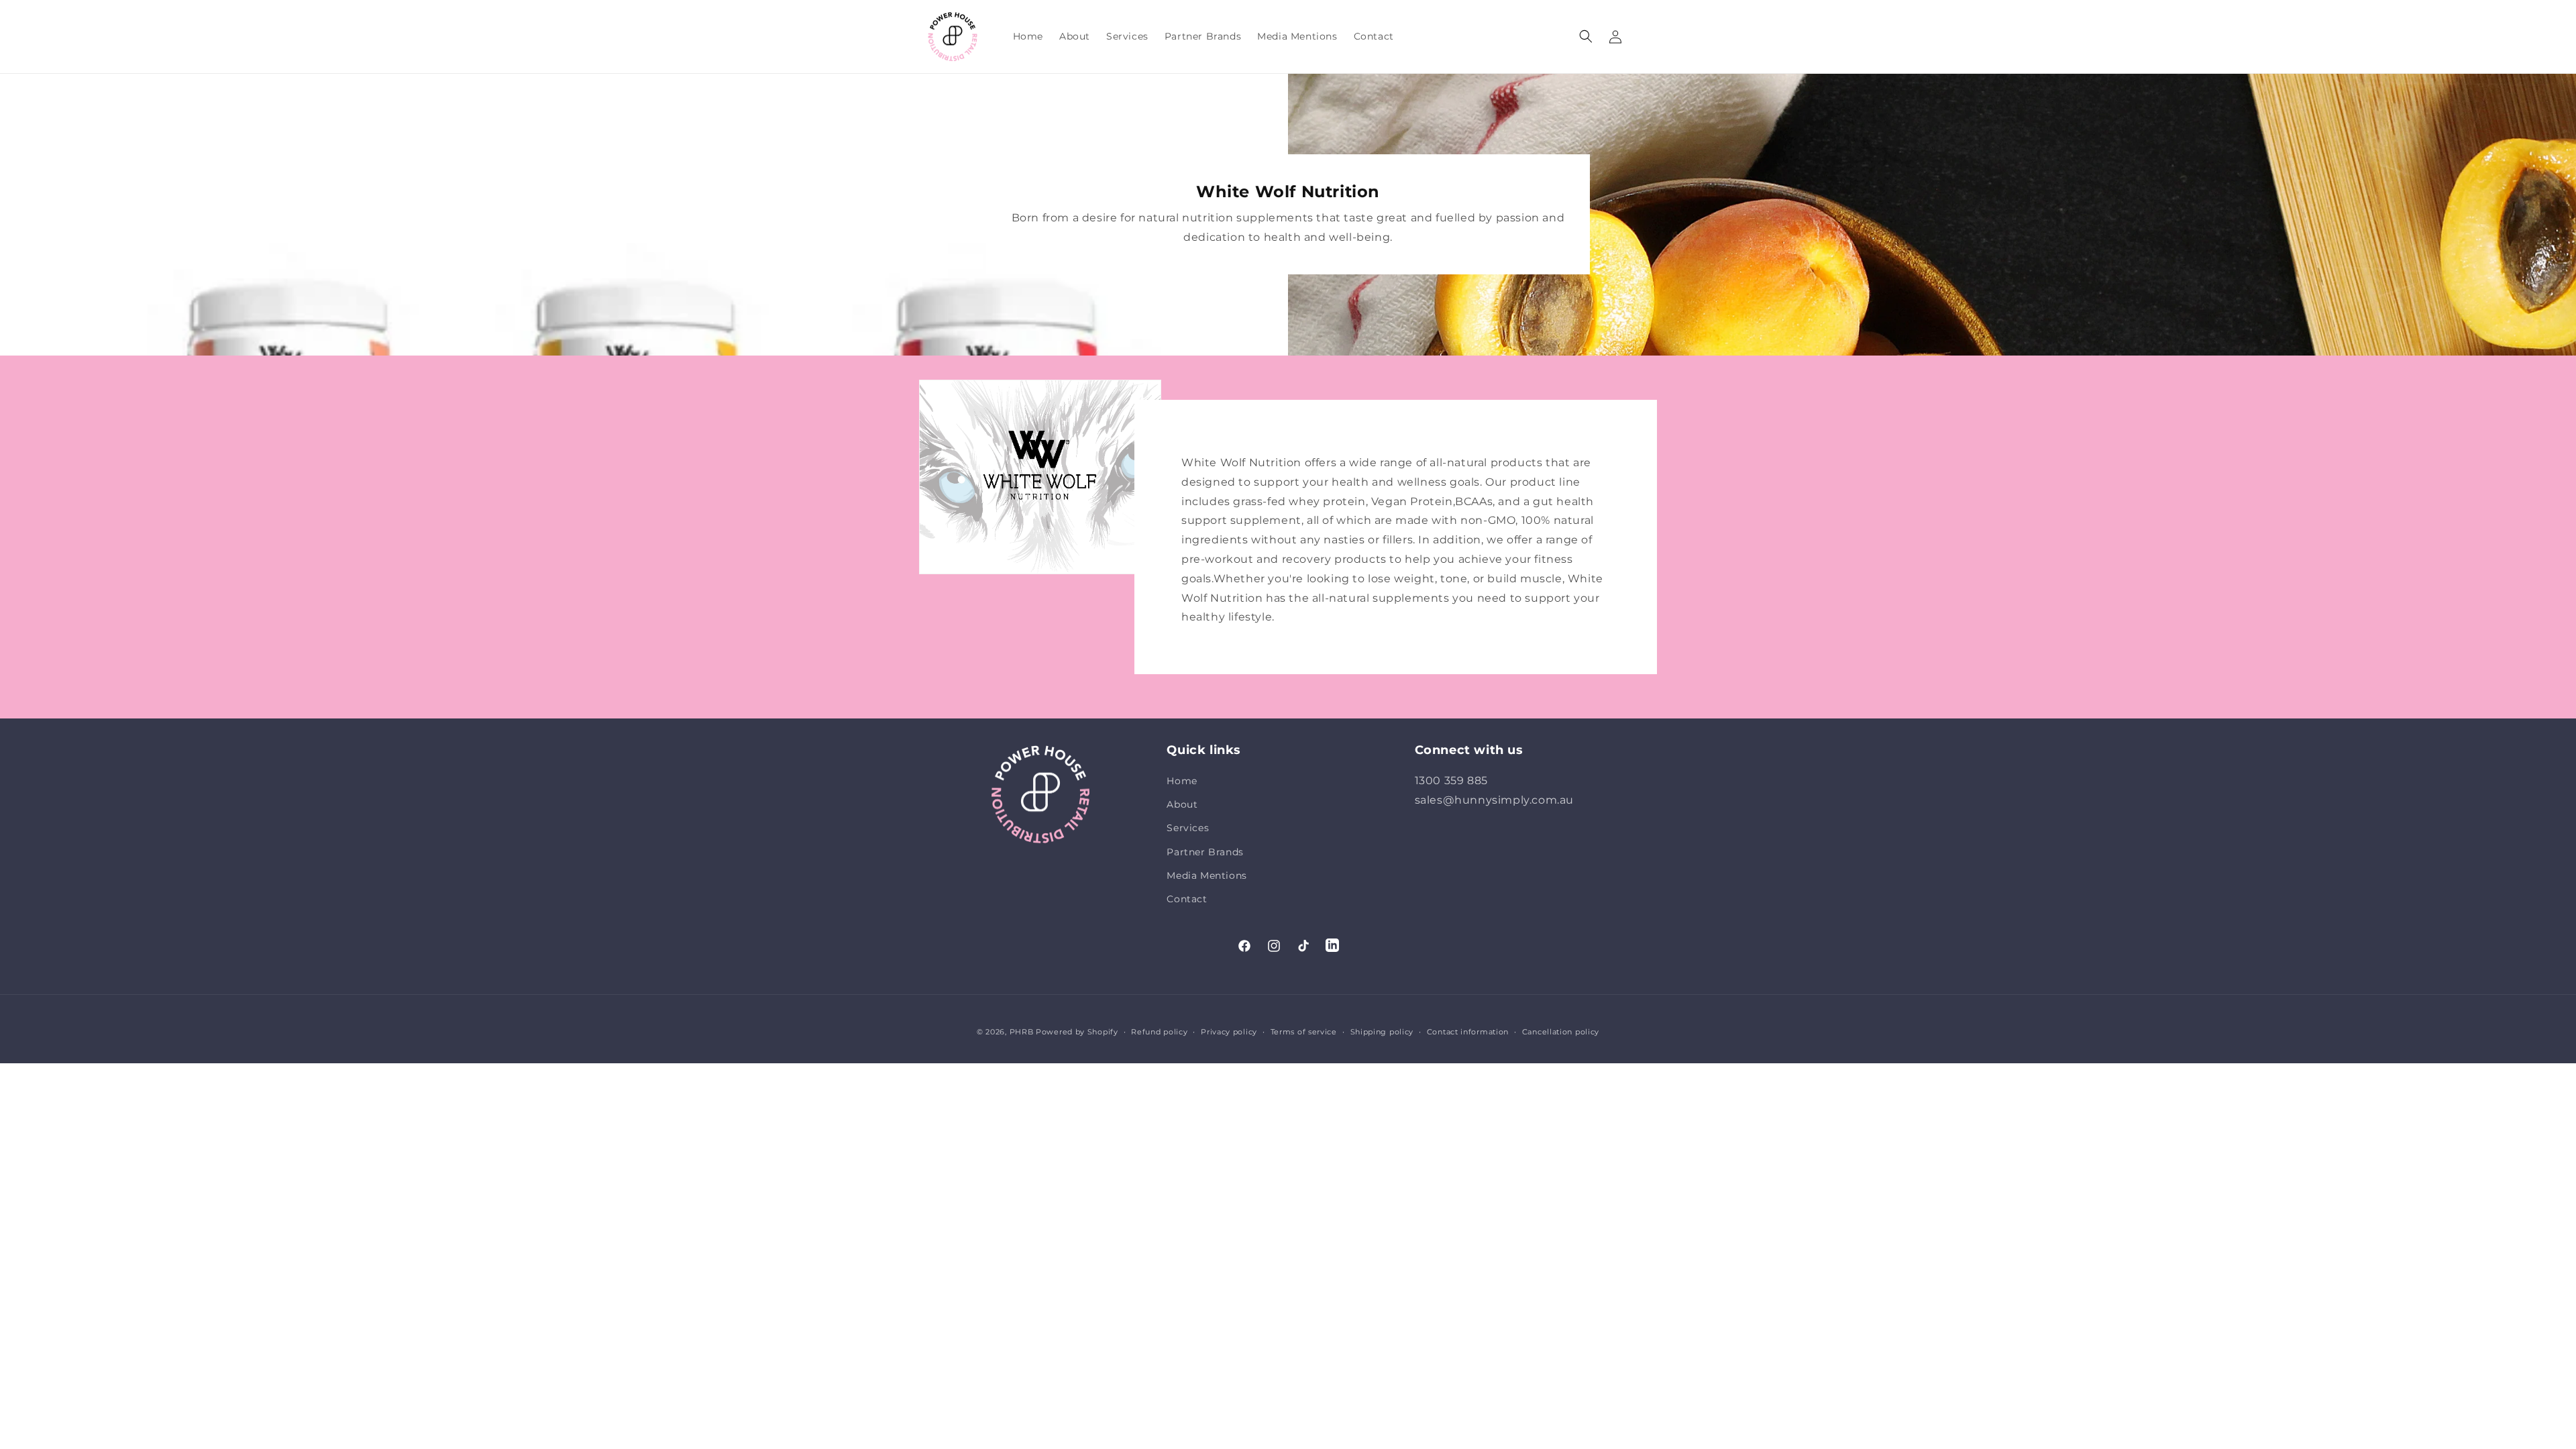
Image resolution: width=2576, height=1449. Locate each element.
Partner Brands (1205, 852)
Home (1182, 781)
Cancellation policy (1561, 1032)
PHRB (1022, 1032)
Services (1188, 828)
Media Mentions (1206, 875)
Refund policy (1159, 1032)
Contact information (1468, 1032)
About (1182, 804)
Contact (1187, 899)
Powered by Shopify (1077, 1032)
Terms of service (1304, 1032)
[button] (1586, 36)
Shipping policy (1382, 1032)
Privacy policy (1229, 1032)
